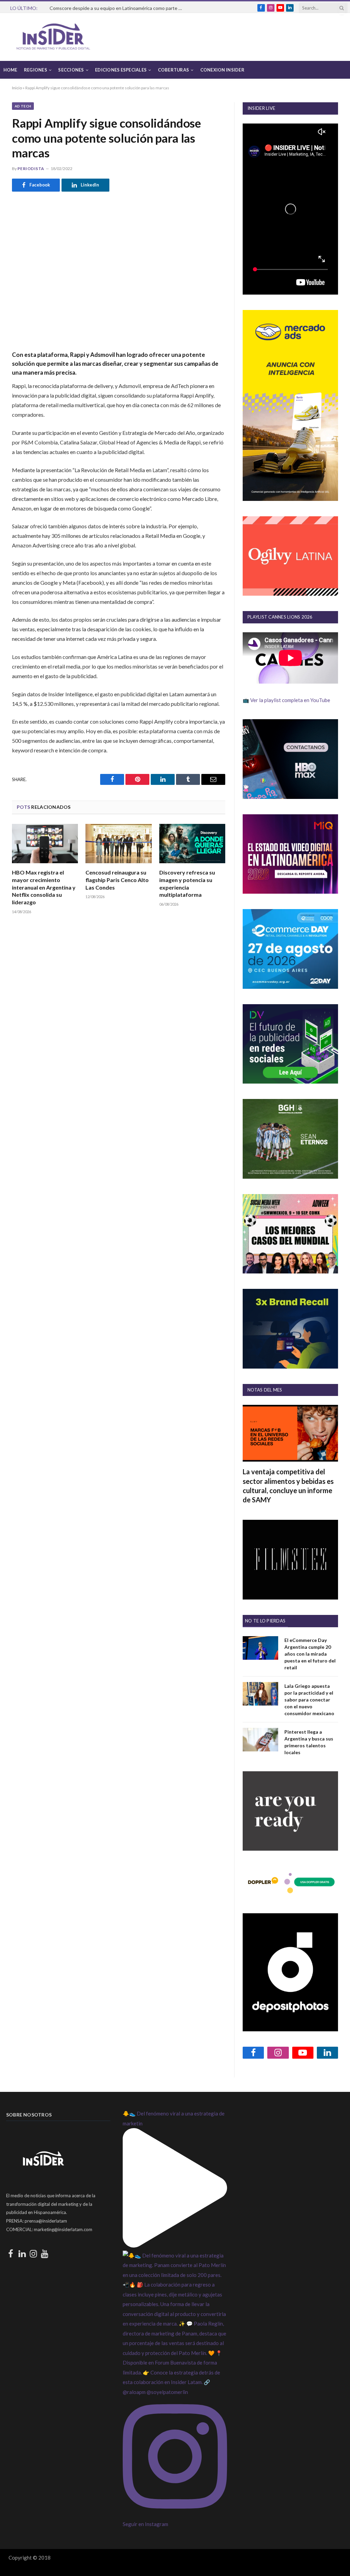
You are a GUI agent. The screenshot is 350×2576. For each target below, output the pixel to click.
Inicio (17, 88)
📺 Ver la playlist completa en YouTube (286, 700)
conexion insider (222, 70)
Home (10, 70)
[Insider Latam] (53, 37)
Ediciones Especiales (121, 70)
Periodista (31, 169)
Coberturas (174, 70)
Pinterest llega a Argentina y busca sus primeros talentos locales (309, 1742)
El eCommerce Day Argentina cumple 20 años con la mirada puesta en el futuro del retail (310, 1654)
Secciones (71, 70)
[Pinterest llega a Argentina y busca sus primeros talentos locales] (260, 1740)
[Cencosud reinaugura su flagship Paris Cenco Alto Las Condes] (118, 844)
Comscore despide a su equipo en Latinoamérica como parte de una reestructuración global (118, 8)
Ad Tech (23, 106)
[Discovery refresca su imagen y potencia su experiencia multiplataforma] (192, 844)
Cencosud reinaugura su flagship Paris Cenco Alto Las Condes (117, 880)
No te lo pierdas (265, 1621)
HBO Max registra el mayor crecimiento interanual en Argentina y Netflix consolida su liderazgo (44, 887)
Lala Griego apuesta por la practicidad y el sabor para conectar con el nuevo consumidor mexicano (309, 1700)
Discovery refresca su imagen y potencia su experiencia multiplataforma (187, 883)
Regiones (36, 70)
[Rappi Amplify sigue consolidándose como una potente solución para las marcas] (119, 270)
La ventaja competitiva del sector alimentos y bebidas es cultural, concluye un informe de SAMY (288, 1486)
